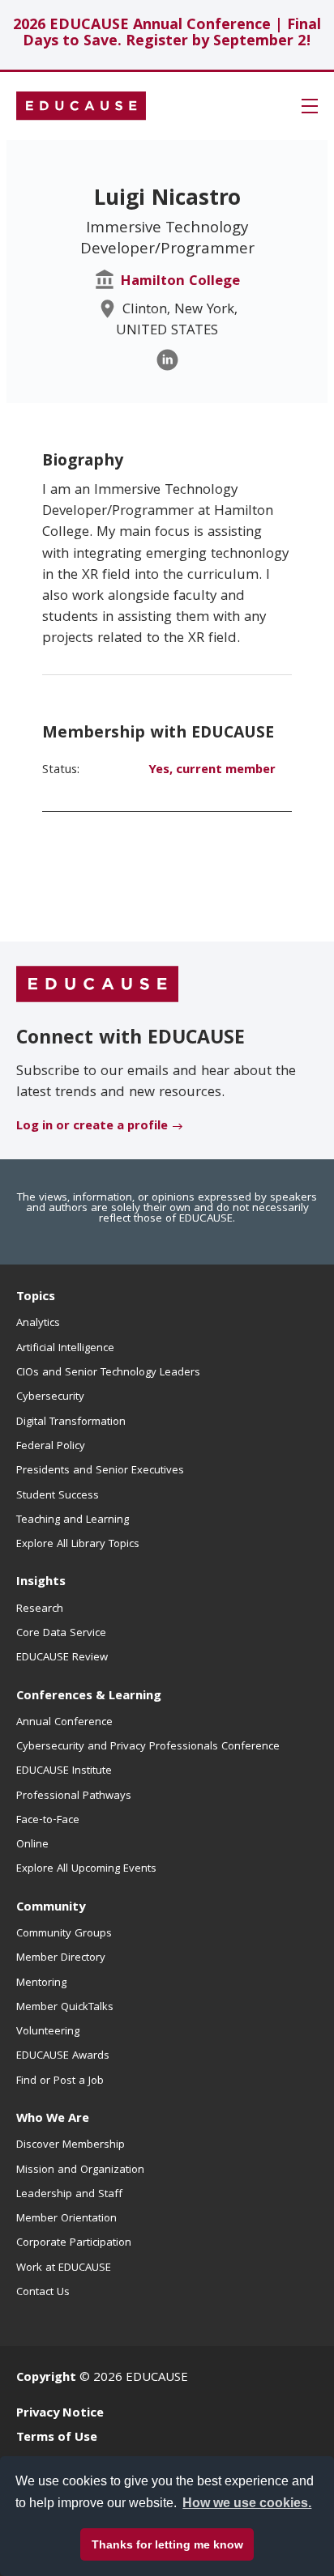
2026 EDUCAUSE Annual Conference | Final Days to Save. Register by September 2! (167, 34)
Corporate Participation (74, 2243)
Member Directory (61, 1958)
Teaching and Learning (73, 1520)
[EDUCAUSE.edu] (81, 106)
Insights (41, 1583)
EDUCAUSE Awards (63, 2056)
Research (40, 1609)
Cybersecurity (50, 1397)
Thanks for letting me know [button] (167, 2544)
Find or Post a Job (60, 2081)
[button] (310, 106)
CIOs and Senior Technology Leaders (108, 1373)
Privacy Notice (60, 2414)
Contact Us (43, 2293)
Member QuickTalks (65, 2008)
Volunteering (48, 2032)
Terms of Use (57, 2438)
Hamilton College (180, 282)
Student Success (58, 1496)
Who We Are (53, 2119)
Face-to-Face (48, 1821)
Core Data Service (61, 1634)
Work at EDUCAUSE (64, 2268)
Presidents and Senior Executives (100, 1471)
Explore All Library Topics (78, 1545)
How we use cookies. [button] (247, 2503)
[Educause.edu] (97, 985)
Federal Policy (51, 1447)
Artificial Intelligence (65, 1349)
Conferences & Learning (89, 1697)
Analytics (38, 1324)
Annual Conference (64, 1723)
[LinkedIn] (167, 360)
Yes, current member (212, 771)
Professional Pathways (74, 1796)
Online (32, 1845)
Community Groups (64, 1934)
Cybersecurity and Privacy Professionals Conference (148, 1747)
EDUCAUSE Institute (64, 1771)
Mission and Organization (80, 2170)
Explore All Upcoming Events (86, 1869)
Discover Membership (71, 2145)
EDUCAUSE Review (62, 1658)
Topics (36, 1298)
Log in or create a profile (92, 1127)
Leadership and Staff (69, 2195)
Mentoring (41, 1983)
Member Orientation (66, 2219)
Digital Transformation (71, 1422)
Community (51, 1908)
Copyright (46, 2378)
